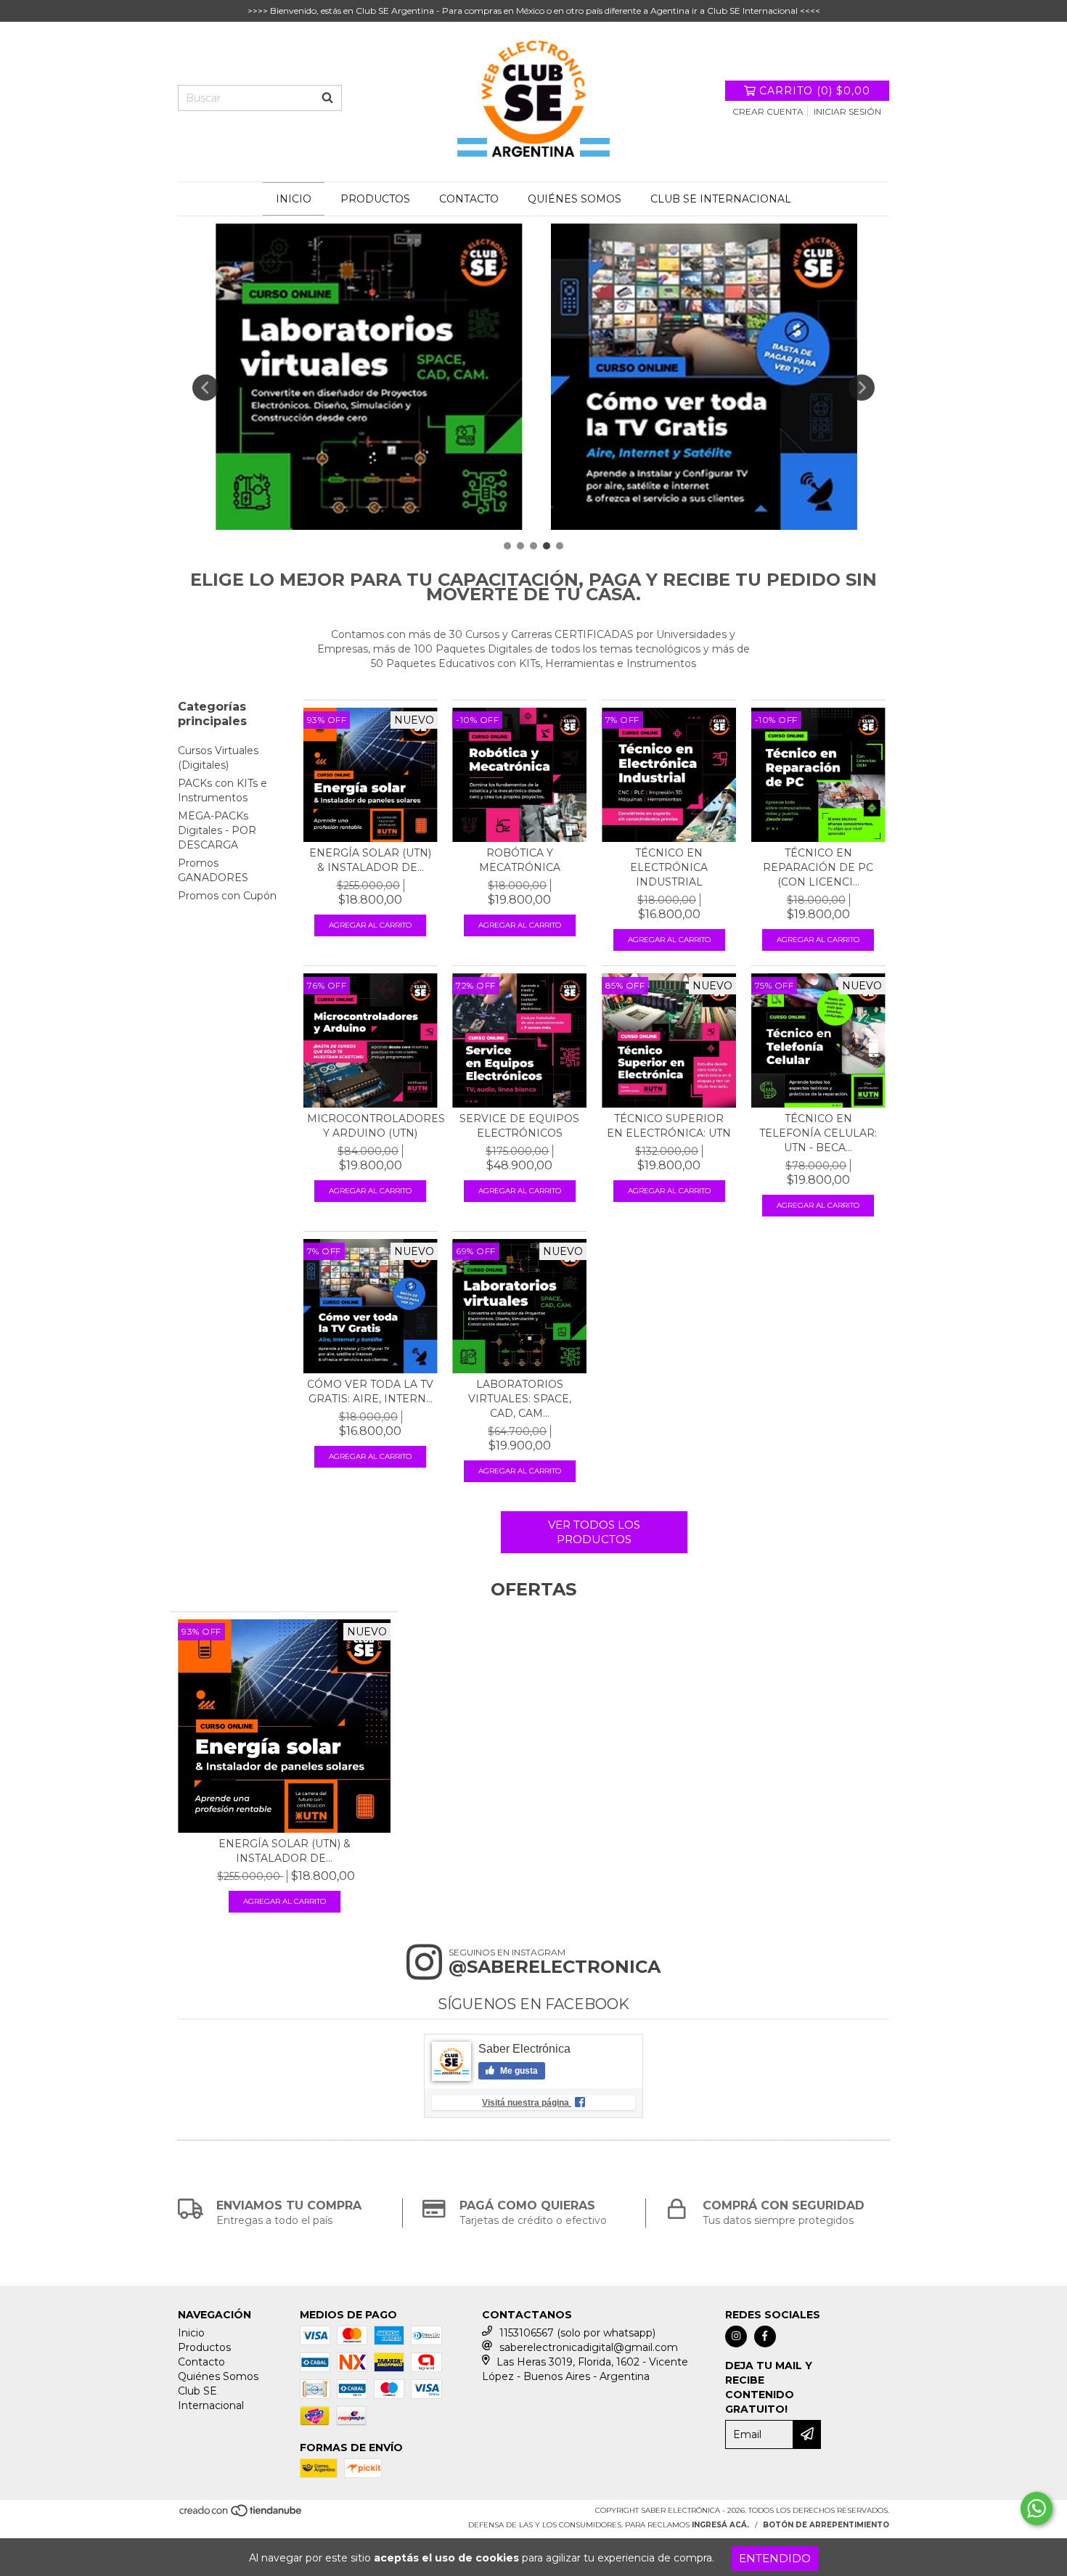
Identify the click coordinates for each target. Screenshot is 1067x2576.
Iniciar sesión (847, 111)
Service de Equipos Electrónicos (519, 1126)
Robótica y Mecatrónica (520, 860)
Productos (375, 199)
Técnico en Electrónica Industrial (669, 867)
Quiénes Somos (575, 199)
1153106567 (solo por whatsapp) (577, 2333)
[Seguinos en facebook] (765, 2336)
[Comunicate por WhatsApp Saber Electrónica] (1037, 2508)
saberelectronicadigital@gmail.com (589, 2347)
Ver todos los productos (594, 1532)
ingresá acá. (720, 2525)
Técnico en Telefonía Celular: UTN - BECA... (818, 1133)
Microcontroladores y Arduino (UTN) (371, 1126)
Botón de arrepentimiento (826, 2525)
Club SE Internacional (721, 199)
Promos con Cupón (227, 896)
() (815, 91)
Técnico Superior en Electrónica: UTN (669, 1126)
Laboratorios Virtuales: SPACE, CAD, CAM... (520, 1399)
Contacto (469, 199)
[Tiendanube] (241, 2515)
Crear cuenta (768, 111)
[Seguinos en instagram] (736, 2336)
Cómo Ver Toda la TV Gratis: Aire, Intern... (370, 1391)
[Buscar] (327, 98)
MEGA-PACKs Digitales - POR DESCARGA (217, 830)
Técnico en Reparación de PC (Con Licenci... (818, 867)
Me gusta (518, 2071)
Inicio (294, 199)
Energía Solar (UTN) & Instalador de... (370, 860)
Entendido (775, 2558)
